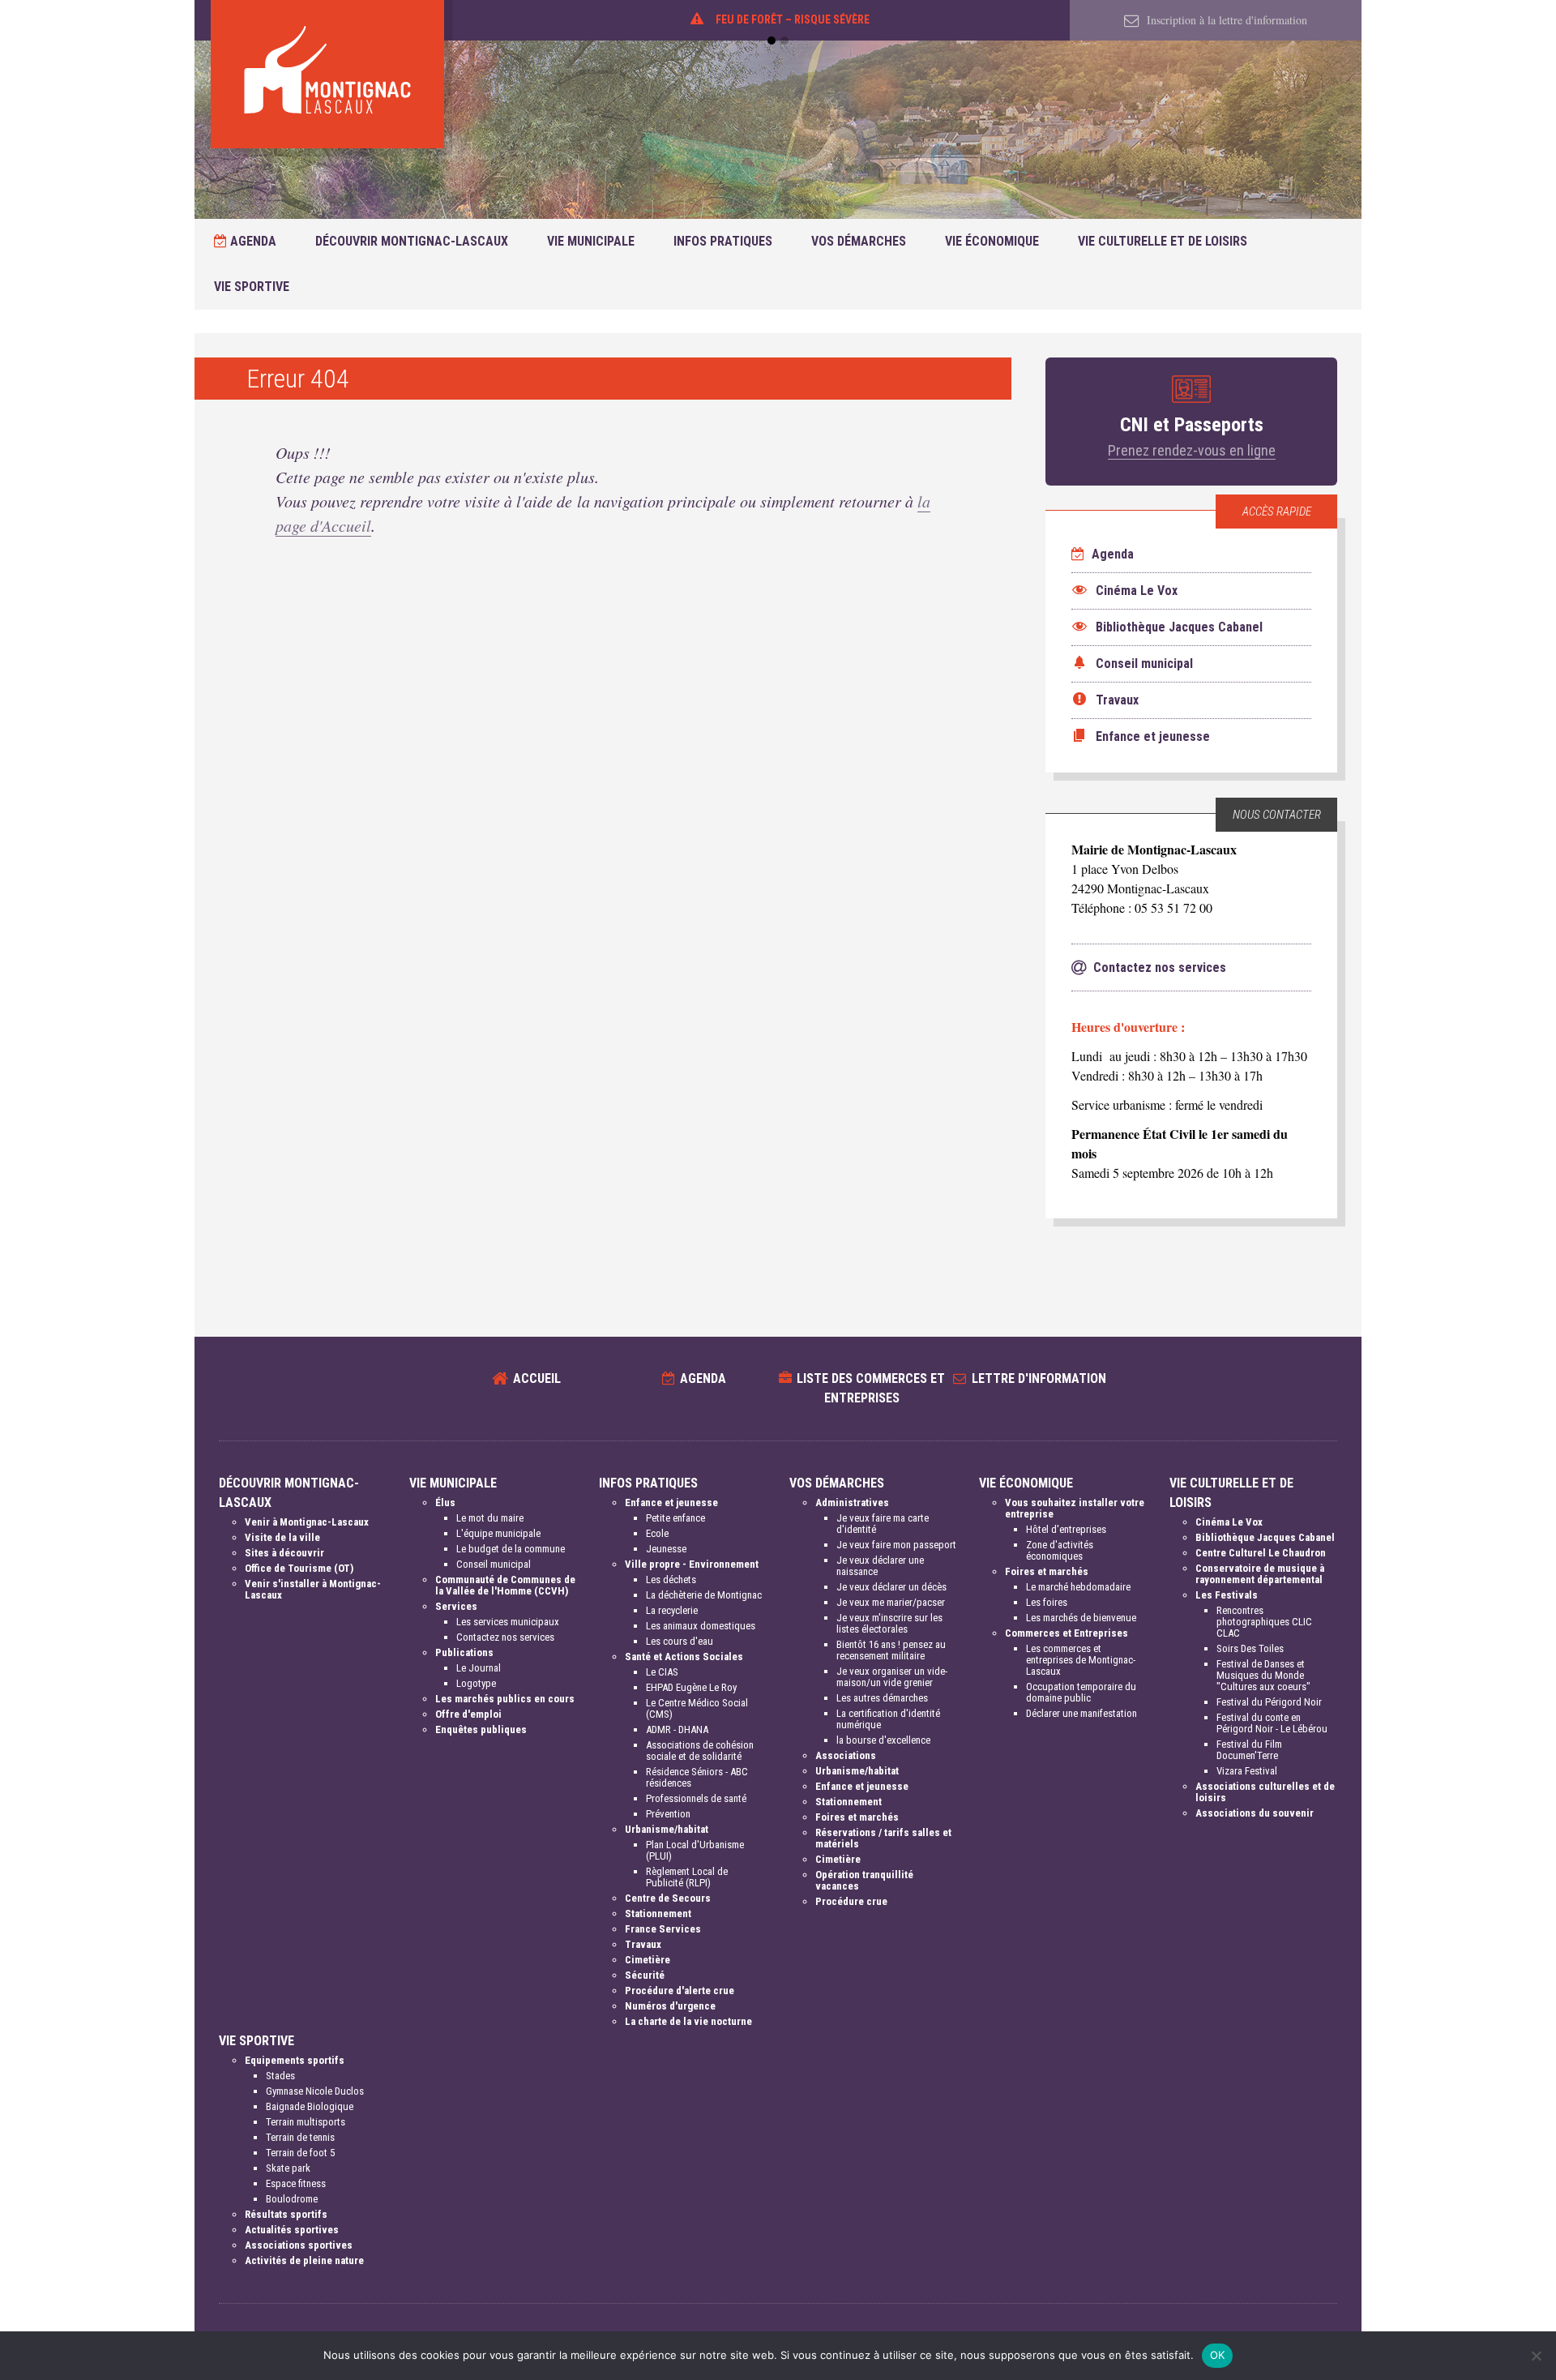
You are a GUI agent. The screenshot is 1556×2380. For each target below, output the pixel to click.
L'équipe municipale (498, 1533)
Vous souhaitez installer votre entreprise (1075, 1508)
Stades (280, 2076)
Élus (445, 1502)
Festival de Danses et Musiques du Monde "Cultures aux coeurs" (1263, 1675)
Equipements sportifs (295, 2060)
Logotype (476, 1683)
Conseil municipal (494, 1564)
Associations (846, 1755)
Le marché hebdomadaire (1078, 1587)
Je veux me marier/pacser (891, 1602)
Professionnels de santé (696, 1798)
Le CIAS (662, 1672)
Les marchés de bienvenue (1081, 1618)
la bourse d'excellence (883, 1740)
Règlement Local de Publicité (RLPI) (687, 1877)
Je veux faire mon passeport (896, 1545)
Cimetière (648, 1960)
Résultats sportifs (286, 2214)
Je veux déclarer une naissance (880, 1566)
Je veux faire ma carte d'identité (883, 1524)
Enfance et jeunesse (671, 1502)
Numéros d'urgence (670, 2006)
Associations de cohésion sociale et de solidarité (700, 1751)
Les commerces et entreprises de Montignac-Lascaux (1081, 1660)
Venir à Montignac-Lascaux (307, 1522)
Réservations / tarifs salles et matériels (883, 1838)
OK (1218, 2355)
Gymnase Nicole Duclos (315, 2091)
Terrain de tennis (300, 2137)
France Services (663, 1929)
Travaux (643, 1944)
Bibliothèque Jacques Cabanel (1265, 1537)
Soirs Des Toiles (1250, 1648)
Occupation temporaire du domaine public (1081, 1692)
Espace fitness (296, 2183)
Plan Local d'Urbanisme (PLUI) (695, 1850)
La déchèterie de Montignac (704, 1595)
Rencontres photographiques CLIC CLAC (1264, 1622)
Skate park (288, 2168)
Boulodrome (292, 2199)
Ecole (657, 1533)
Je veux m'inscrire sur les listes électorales (889, 1623)
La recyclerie (672, 1610)
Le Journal (479, 1668)
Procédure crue (851, 1901)
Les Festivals (1227, 1595)
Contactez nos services (505, 1637)
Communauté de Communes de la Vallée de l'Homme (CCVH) (505, 1585)
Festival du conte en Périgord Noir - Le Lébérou (1272, 1723)
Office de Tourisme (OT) (299, 1568)
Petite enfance (675, 1518)
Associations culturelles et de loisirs (1265, 1792)
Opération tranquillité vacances (864, 1880)
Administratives (852, 1502)
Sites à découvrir (284, 1553)
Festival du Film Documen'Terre (1249, 1750)
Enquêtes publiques (481, 1729)
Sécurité (645, 1975)
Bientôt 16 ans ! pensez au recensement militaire (891, 1650)
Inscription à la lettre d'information (1225, 20)
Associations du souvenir (1255, 1813)
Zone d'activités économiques (1060, 1550)
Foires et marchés (857, 1817)
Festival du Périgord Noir (1269, 1702)
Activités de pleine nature (304, 2260)
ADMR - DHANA (677, 1729)
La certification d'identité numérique (888, 1719)
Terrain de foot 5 (300, 2153)
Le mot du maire (490, 1518)
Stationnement (658, 1913)
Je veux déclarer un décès (891, 1587)
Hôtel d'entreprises (1066, 1529)
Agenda (252, 241)
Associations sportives (299, 2245)
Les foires (1047, 1602)
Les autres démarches (882, 1698)
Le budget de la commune (511, 1549)
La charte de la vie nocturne (688, 2021)
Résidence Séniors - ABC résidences (697, 1777)
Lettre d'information (1039, 1378)
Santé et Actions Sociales (684, 1657)
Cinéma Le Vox (1229, 1522)
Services (456, 1606)
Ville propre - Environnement (692, 1564)
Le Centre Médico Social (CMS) (697, 1708)
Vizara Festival (1247, 1771)
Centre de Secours (668, 1898)
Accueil (537, 1378)
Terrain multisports (306, 2122)
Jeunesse (666, 1549)
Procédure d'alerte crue (680, 1990)
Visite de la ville (282, 1537)
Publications (464, 1652)
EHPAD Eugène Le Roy (691, 1687)
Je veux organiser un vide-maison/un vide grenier (892, 1677)
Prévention (668, 1814)
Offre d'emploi (468, 1714)
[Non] (1536, 2356)
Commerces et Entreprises (1067, 1633)
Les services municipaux (508, 1622)
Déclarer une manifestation (1082, 1713)
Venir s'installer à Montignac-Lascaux (313, 1589)
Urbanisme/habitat (667, 1829)
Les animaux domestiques (701, 1626)
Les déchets (671, 1580)
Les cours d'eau (680, 1641)
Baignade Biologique (310, 2106)
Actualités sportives (292, 2230)
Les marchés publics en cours (505, 1699)
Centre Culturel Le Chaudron (1261, 1553)
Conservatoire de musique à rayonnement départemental (1260, 1574)
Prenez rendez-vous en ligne (1192, 450)
